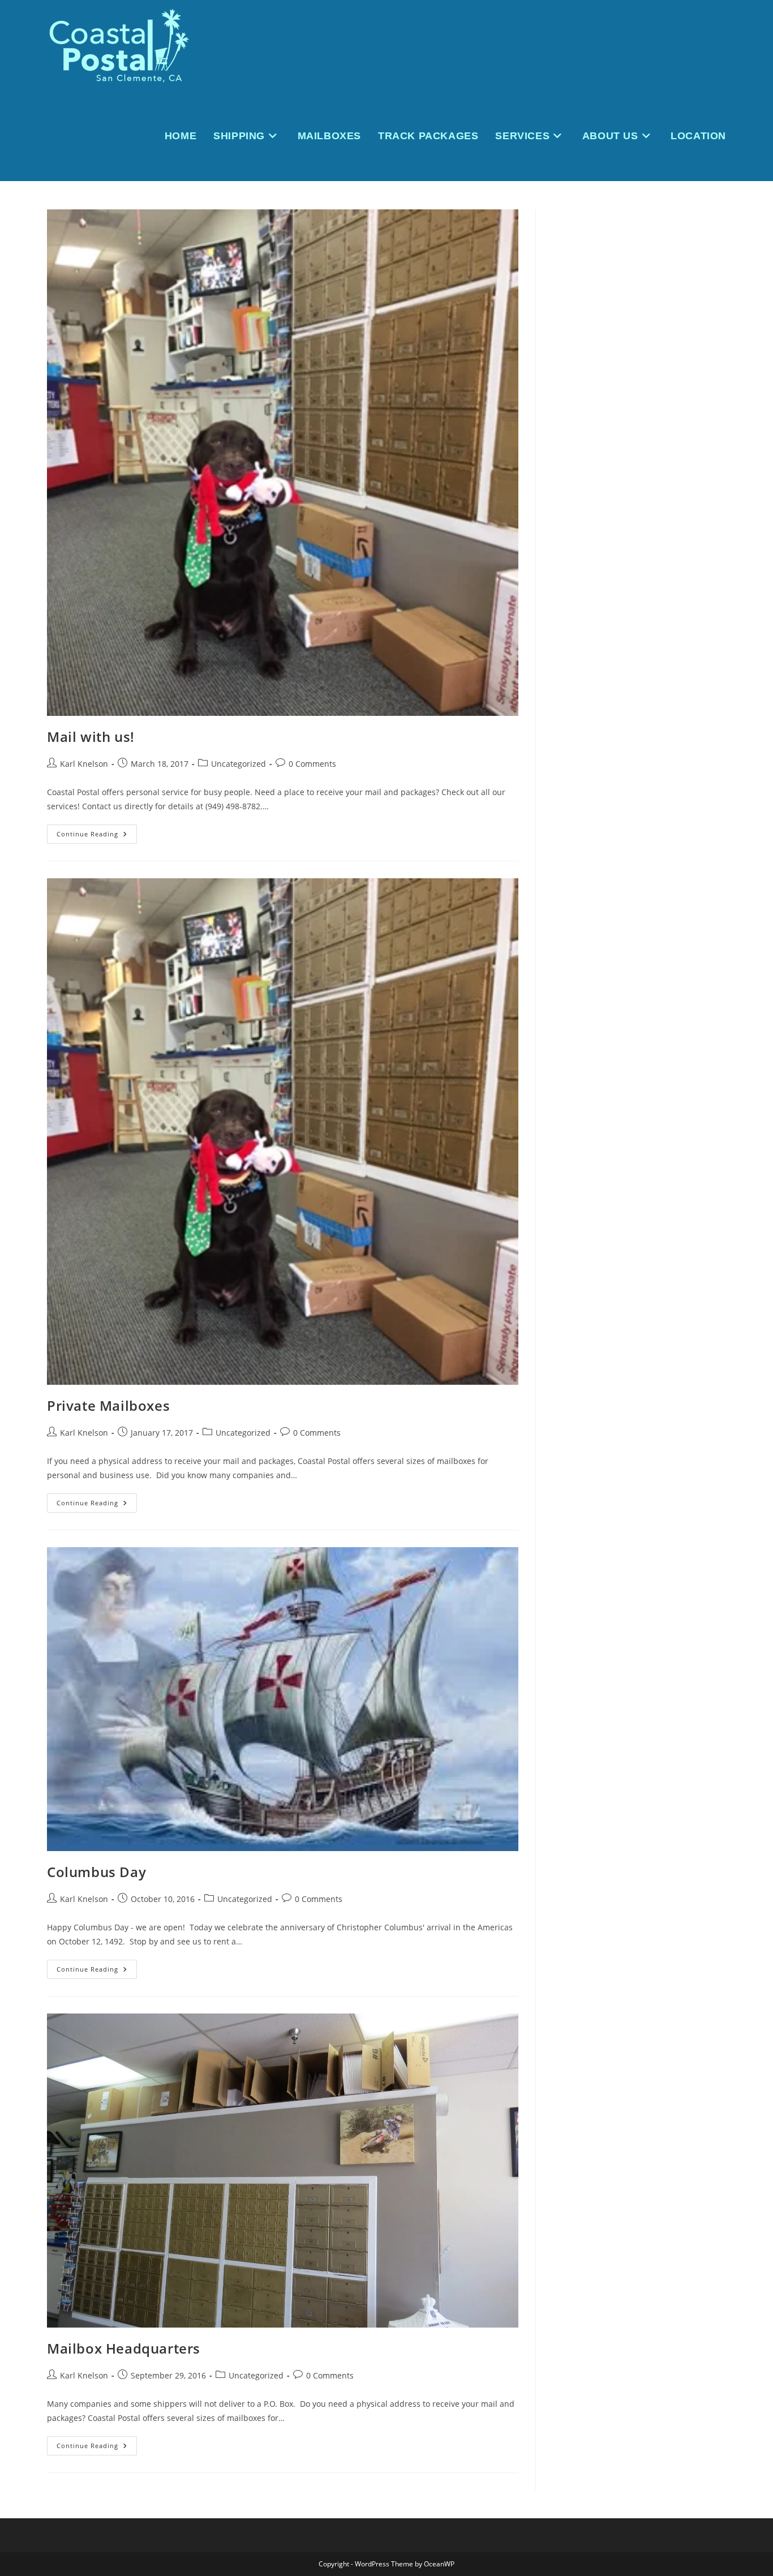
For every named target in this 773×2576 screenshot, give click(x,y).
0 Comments (312, 764)
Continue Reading (97, 836)
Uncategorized (239, 764)
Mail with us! (91, 737)
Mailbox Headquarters (124, 2348)
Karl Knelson (84, 764)
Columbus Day (96, 1872)
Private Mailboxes (108, 1405)
